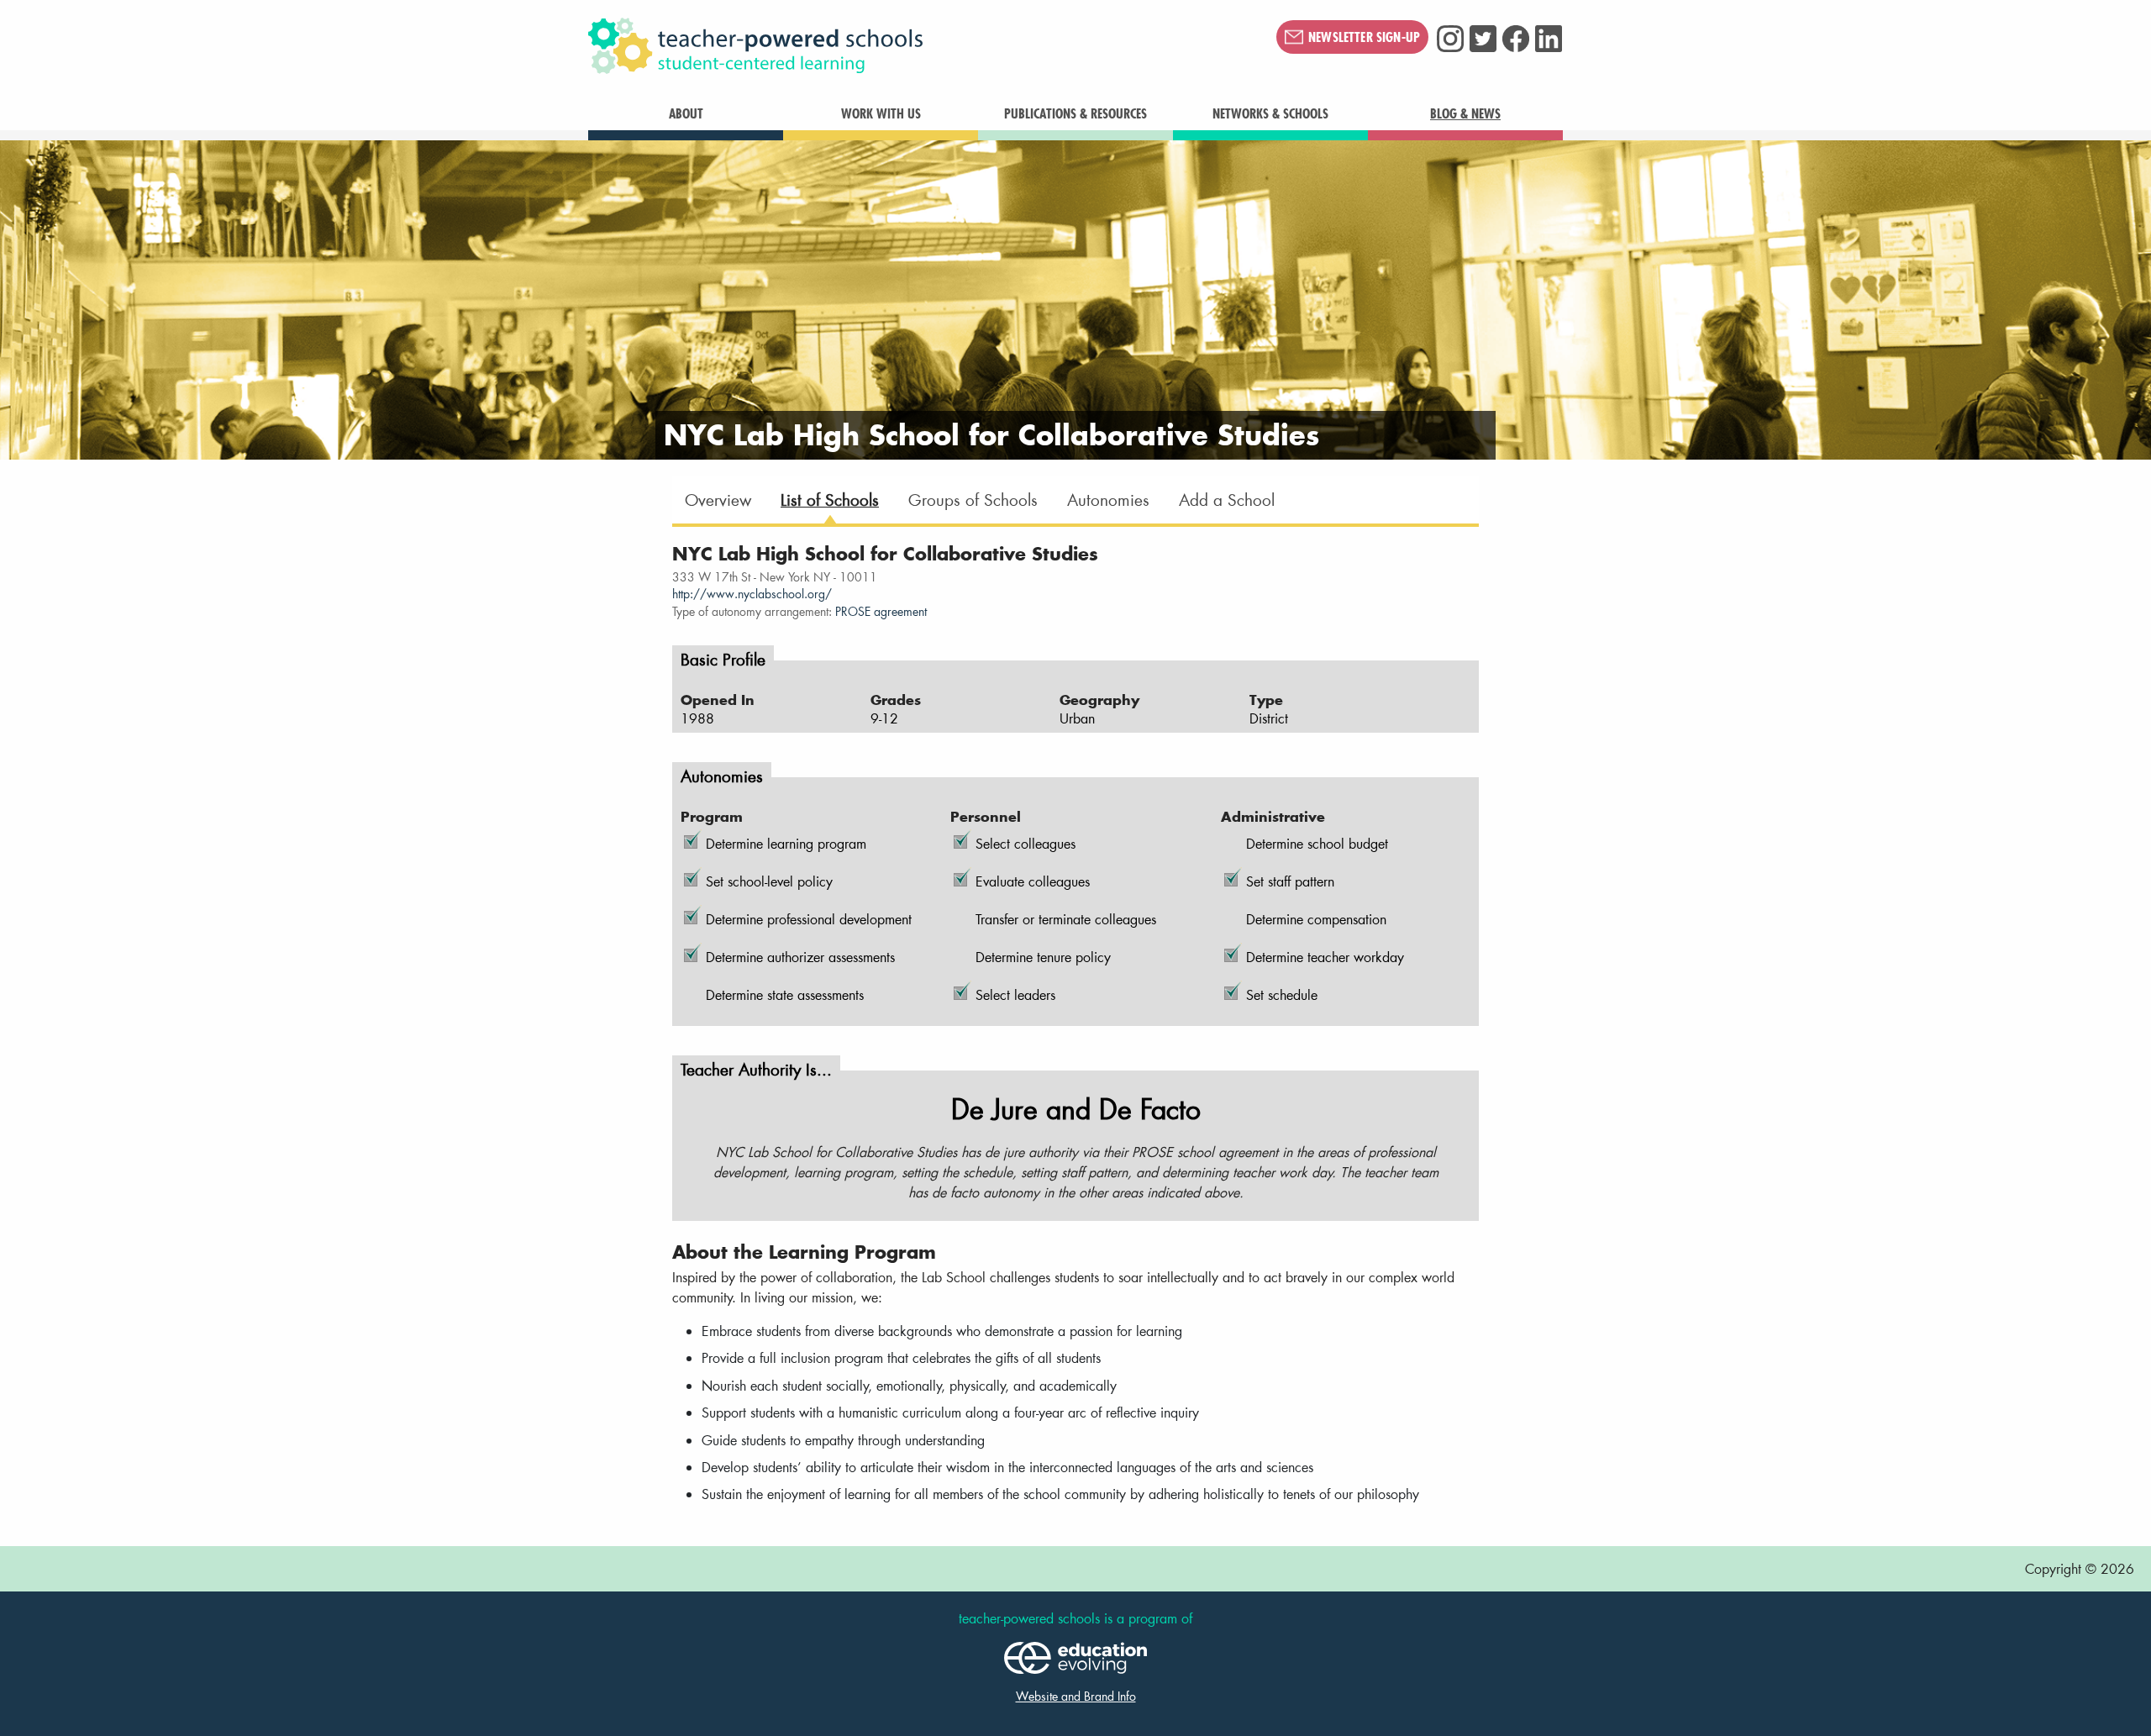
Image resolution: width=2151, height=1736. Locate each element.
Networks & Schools (1270, 113)
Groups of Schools (973, 500)
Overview (718, 500)
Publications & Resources (1075, 113)
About (686, 113)
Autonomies (1108, 500)
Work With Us (881, 113)
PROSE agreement (881, 612)
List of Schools (830, 500)
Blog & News (1465, 113)
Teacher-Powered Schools (839, 46)
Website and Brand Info (1076, 1696)
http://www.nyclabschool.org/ (752, 594)
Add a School (1227, 500)
